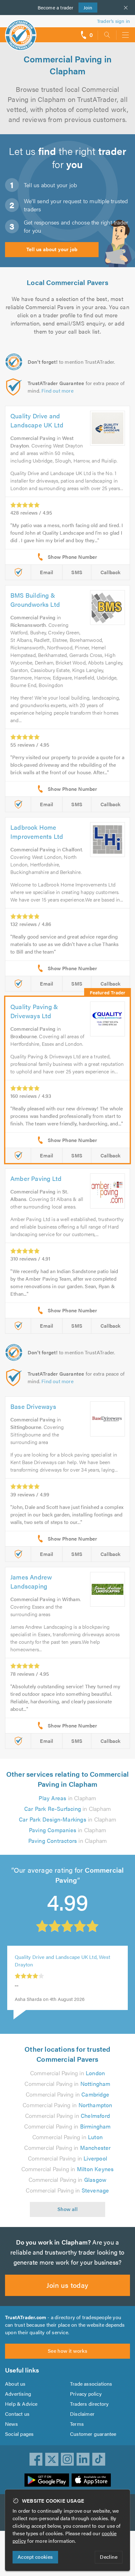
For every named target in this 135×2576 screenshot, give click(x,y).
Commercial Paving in (67, 2073)
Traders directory (89, 2404)
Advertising (18, 2394)
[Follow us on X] (52, 2459)
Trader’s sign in (113, 21)
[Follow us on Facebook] (36, 2459)
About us (15, 2384)
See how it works (67, 2351)
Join (86, 7)
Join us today (67, 2285)
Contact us (17, 2414)
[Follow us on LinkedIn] (83, 2459)
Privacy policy (86, 2394)
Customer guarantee (93, 2434)
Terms (77, 2424)
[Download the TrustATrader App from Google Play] (47, 2480)
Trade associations (91, 2384)
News (11, 2424)
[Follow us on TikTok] (99, 2459)
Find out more (57, 391)
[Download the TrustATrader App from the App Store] (91, 2480)
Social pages (19, 2434)
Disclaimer (82, 2414)
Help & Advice (21, 2404)
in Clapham (67, 1798)
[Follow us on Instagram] (67, 2459)
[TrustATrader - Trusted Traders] (21, 31)
